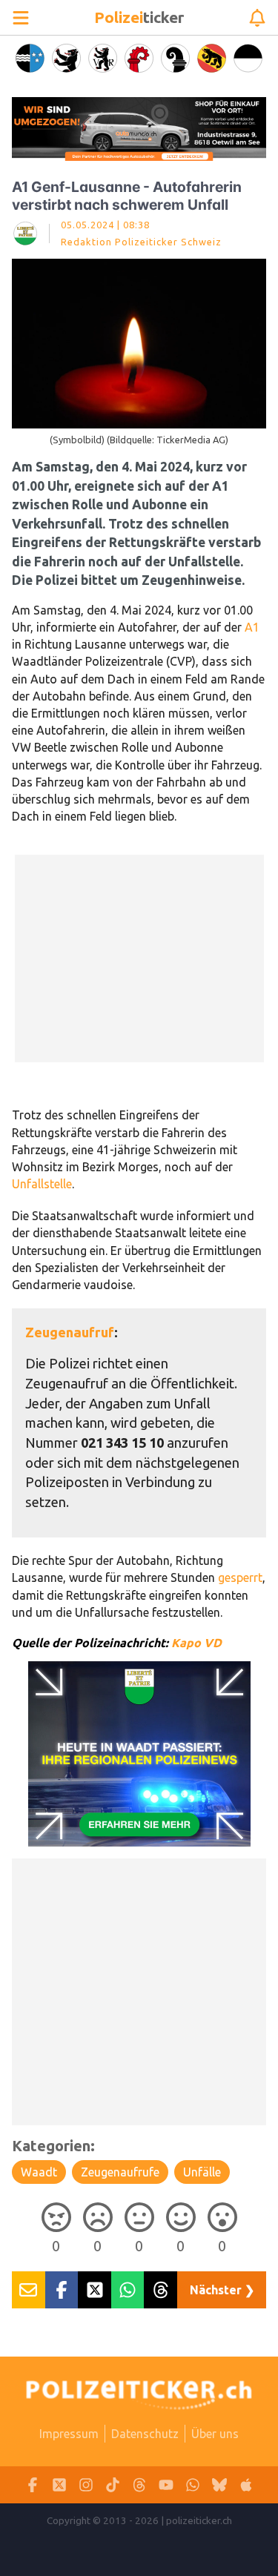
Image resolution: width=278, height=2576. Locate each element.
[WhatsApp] (193, 2485)
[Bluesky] (219, 2485)
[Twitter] (59, 2485)
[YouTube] (166, 2485)
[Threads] (139, 2485)
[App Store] (246, 2485)
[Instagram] (86, 2485)
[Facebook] (33, 2485)
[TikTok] (113, 2485)
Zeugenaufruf (70, 1332)
